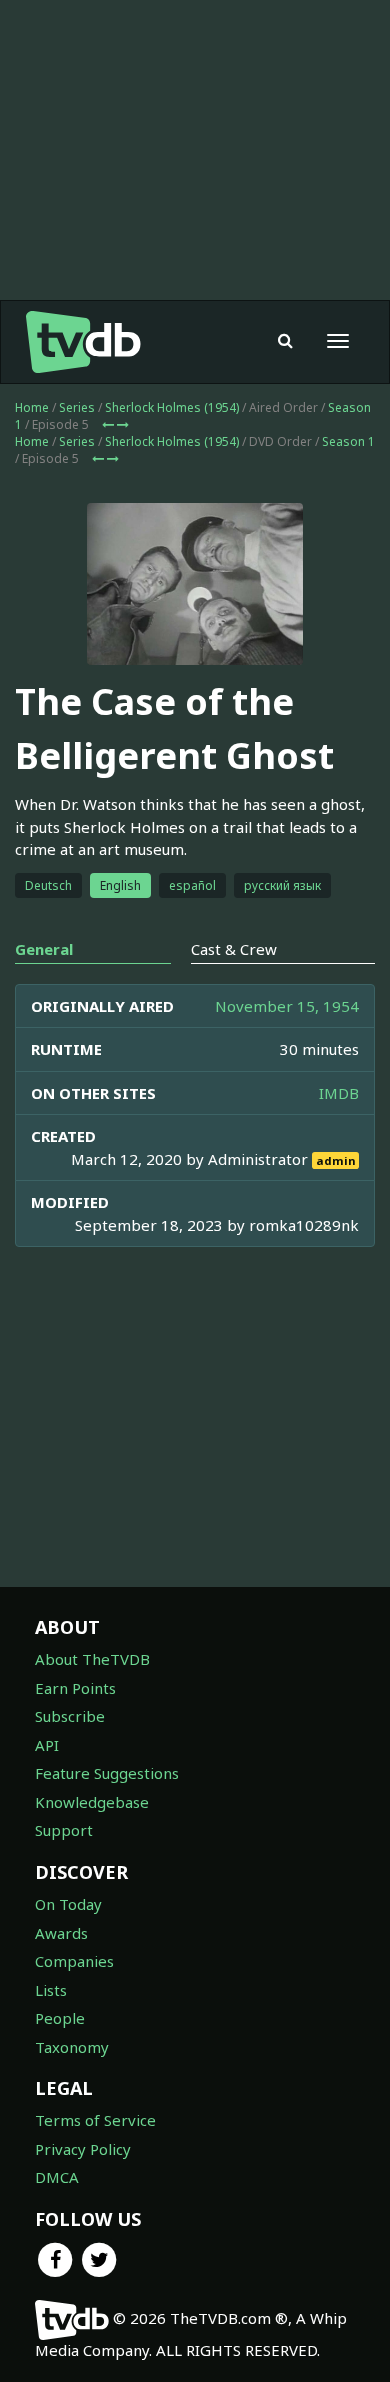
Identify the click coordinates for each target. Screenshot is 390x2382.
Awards (61, 1933)
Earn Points (75, 1688)
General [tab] (44, 949)
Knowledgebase (92, 1802)
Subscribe (70, 1716)
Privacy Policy (83, 2149)
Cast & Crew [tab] (234, 949)
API (47, 1745)
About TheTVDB (92, 1659)
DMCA (57, 2177)
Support (64, 1830)
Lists (51, 1990)
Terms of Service (95, 2120)
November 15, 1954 (287, 1006)
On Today (68, 1904)
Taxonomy (72, 2047)
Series (77, 407)
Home (32, 407)
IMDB (339, 1093)
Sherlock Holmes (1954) (172, 407)
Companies (74, 1961)
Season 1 (348, 441)
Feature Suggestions (107, 1773)
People (60, 2018)
